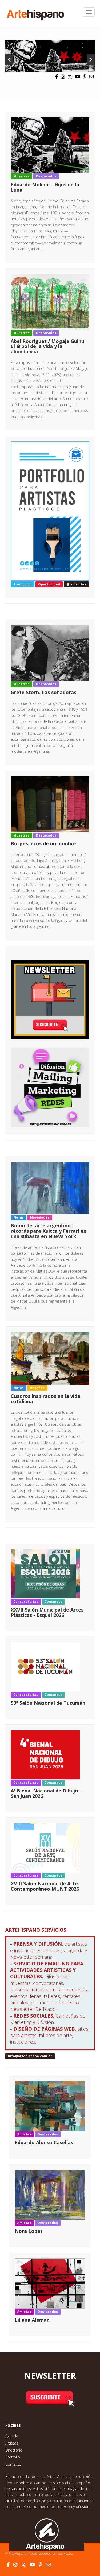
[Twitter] (70, 77)
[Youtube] (78, 77)
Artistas (12, 2443)
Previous (9, 60)
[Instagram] (63, 77)
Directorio (14, 2450)
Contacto (13, 2464)
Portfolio (13, 2457)
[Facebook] (57, 77)
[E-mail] (91, 77)
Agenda (12, 2436)
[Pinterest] (85, 77)
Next (91, 60)
